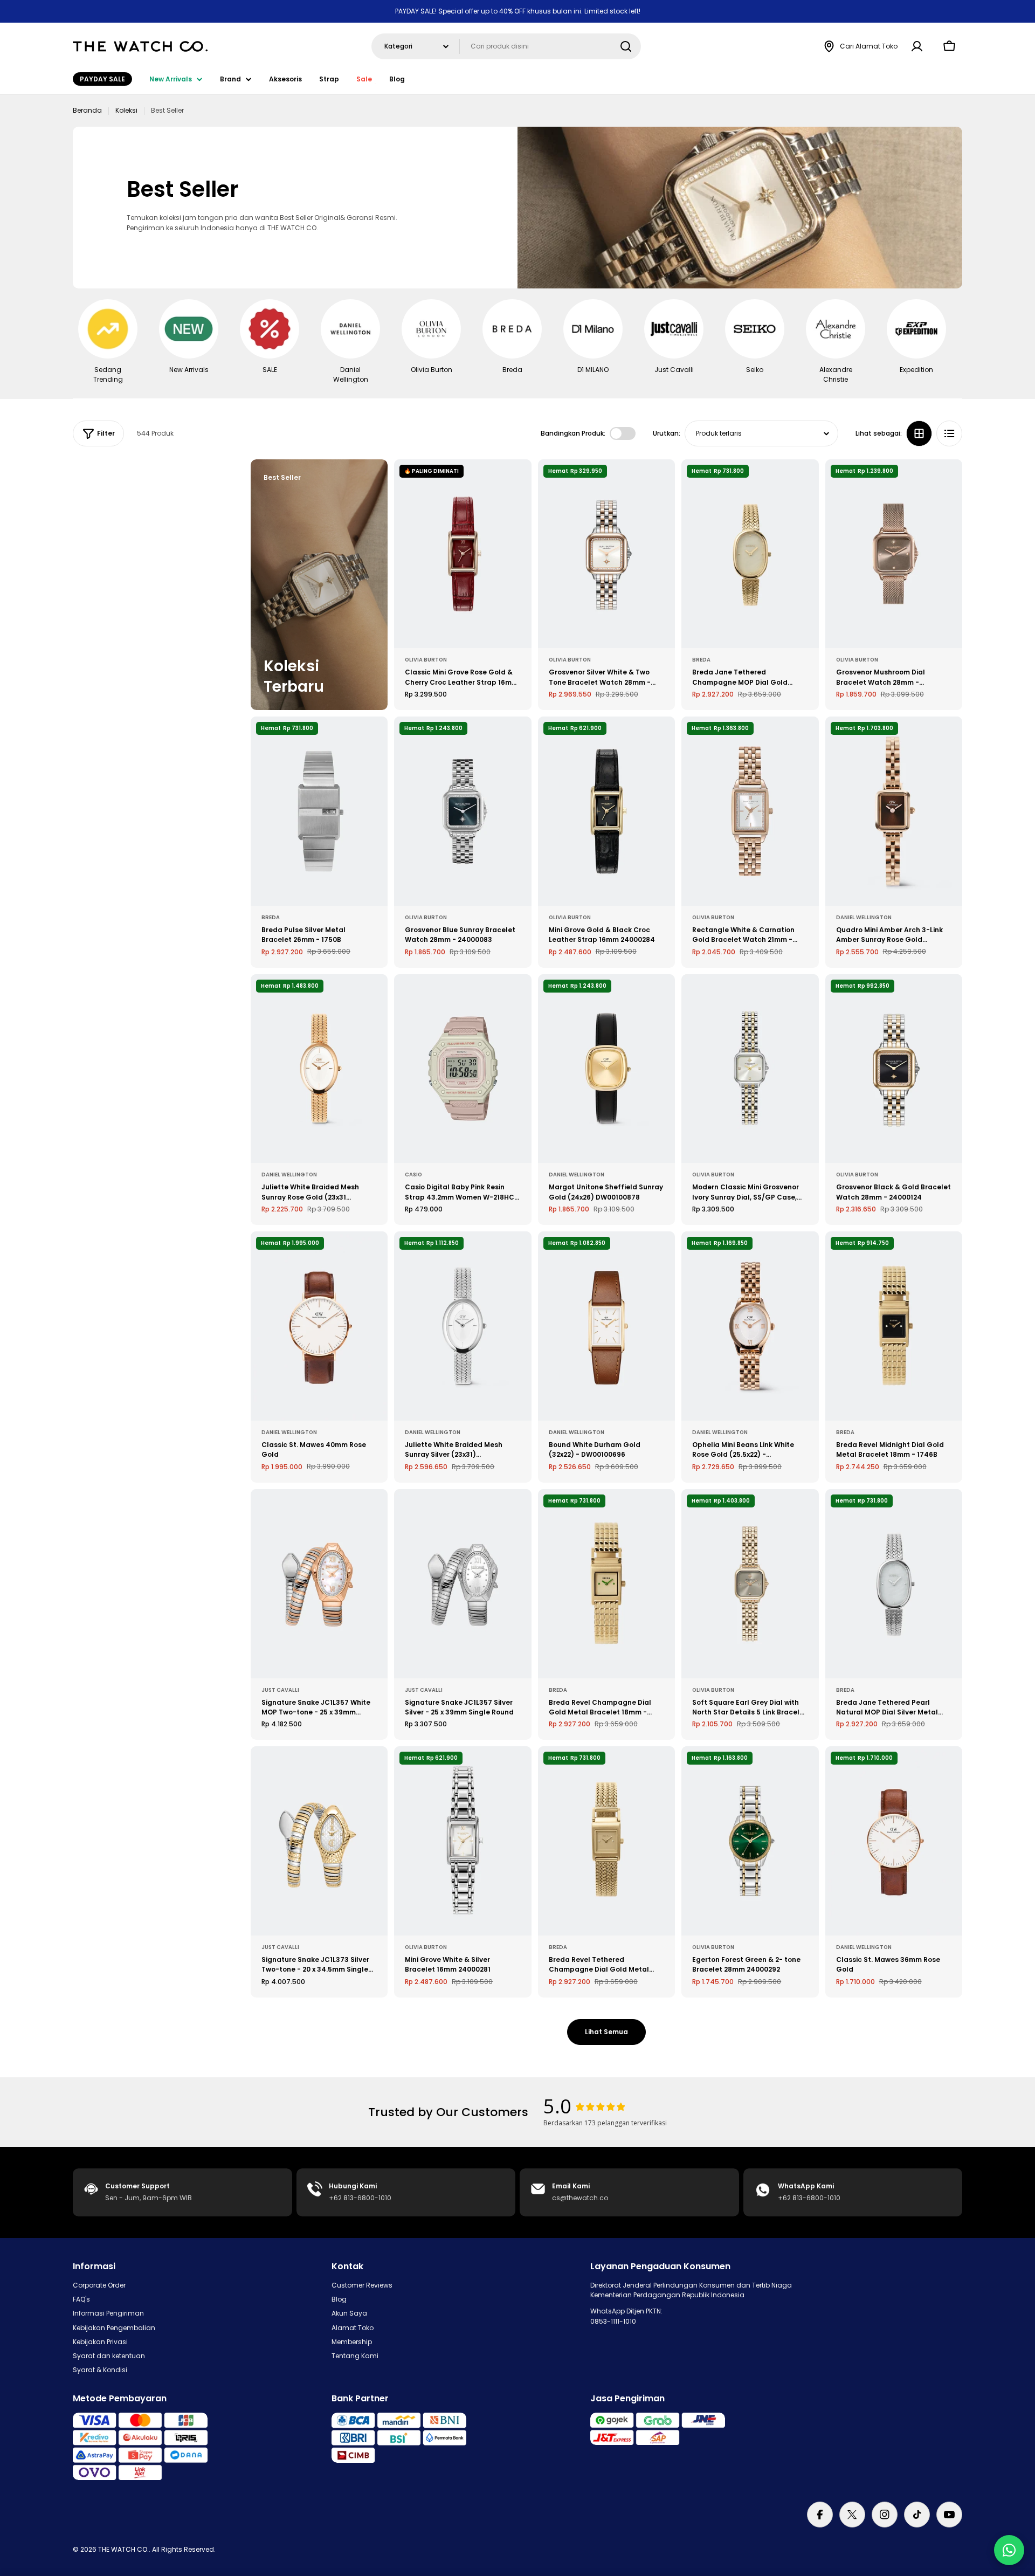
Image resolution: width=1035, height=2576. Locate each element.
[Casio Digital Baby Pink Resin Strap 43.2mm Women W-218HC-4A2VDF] (463, 1069)
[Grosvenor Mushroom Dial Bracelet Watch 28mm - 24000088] (894, 554)
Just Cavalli (280, 1690)
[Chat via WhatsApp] (1009, 2550)
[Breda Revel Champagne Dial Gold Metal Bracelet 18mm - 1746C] (606, 1584)
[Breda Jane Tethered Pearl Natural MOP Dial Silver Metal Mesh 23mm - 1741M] (894, 1584)
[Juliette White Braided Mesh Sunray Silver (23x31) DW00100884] (463, 1326)
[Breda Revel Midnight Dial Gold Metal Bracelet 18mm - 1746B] (894, 1326)
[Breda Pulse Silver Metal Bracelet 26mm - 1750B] (319, 811)
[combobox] (506, 46)
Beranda (87, 110)
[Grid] (919, 433)
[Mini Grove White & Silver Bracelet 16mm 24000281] (463, 1841)
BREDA (701, 660)
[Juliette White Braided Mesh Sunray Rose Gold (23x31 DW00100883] (319, 1069)
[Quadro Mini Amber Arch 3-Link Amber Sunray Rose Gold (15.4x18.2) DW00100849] (894, 811)
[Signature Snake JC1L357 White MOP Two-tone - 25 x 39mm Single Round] (319, 1584)
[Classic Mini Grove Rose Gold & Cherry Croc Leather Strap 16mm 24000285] (463, 554)
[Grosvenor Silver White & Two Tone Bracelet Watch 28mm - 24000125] (606, 554)
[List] (949, 433)
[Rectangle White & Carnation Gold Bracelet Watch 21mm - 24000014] (750, 811)
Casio (413, 1175)
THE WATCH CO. (123, 2549)
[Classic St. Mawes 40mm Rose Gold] (319, 1326)
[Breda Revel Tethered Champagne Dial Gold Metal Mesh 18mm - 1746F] (606, 1841)
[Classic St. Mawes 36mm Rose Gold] (894, 1841)
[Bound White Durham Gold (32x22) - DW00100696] (606, 1326)
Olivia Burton (426, 660)
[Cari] (626, 46)
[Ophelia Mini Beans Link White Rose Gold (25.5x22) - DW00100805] (750, 1326)
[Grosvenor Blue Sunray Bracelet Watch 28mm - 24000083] (463, 811)
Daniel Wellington (864, 917)
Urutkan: (667, 433)
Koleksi (126, 110)
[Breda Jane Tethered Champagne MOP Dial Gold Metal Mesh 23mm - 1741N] (750, 554)
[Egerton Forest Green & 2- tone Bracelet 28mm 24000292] (750, 1841)
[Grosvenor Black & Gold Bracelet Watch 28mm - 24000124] (894, 1069)
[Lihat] (516, 483)
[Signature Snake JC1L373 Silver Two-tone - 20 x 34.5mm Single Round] (319, 1841)
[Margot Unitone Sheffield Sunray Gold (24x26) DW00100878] (606, 1069)
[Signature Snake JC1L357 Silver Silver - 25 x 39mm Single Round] (463, 1584)
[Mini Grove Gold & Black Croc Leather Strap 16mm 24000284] (606, 811)
